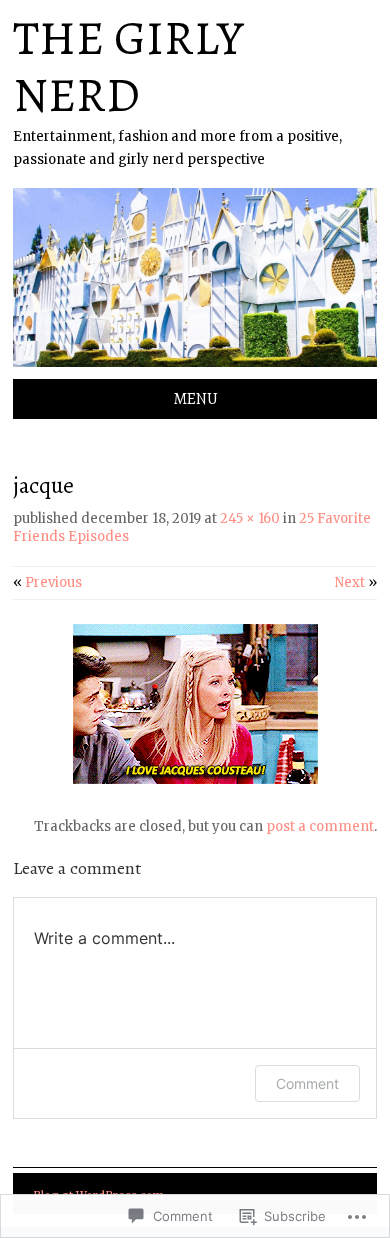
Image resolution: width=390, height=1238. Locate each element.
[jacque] (195, 779)
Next (356, 582)
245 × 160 (250, 518)
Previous (47, 582)
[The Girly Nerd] (195, 367)
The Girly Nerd (128, 67)
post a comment (320, 826)
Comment (307, 1083)
